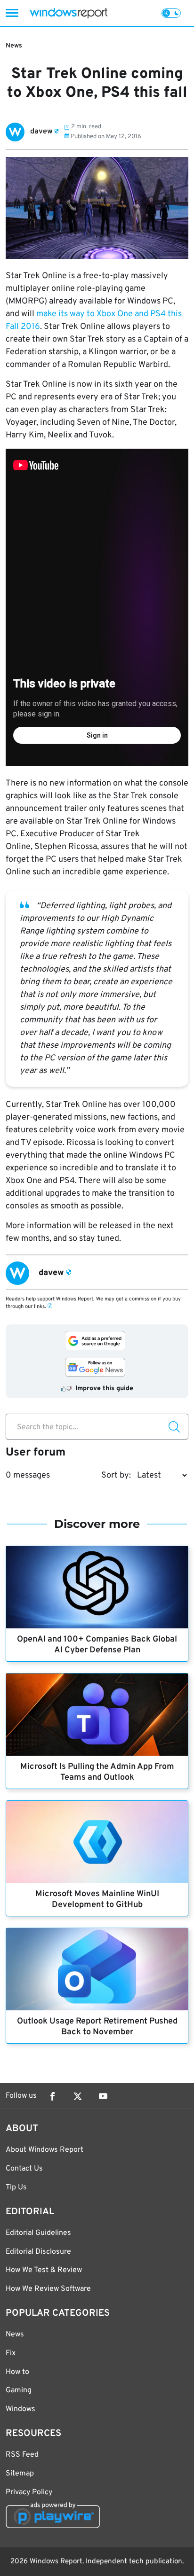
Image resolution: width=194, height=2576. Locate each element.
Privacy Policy (29, 2492)
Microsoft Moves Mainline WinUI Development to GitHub (97, 1899)
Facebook (52, 2096)
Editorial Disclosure (38, 2252)
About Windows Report (44, 2150)
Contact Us (24, 2169)
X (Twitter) (78, 2096)
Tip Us (16, 2187)
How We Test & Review (44, 2270)
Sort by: (116, 1475)
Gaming (19, 2390)
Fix (11, 2353)
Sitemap (20, 2474)
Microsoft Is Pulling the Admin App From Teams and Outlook (97, 1772)
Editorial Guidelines (38, 2233)
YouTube (103, 2096)
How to (17, 2372)
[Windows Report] (69, 13)
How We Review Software (48, 2289)
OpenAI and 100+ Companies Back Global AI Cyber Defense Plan (97, 1645)
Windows (20, 2409)
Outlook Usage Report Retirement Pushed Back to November (97, 2027)
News (14, 46)
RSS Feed (22, 2455)
